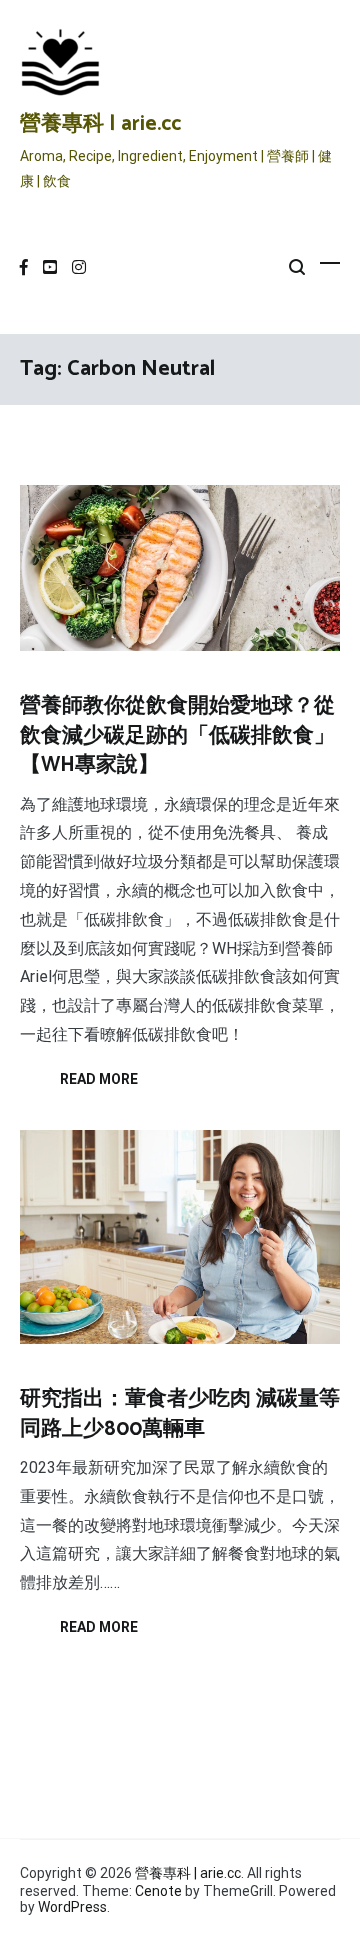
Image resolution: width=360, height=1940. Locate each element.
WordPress (72, 1907)
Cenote (158, 1891)
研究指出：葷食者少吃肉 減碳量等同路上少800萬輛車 (180, 1413)
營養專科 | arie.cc (100, 124)
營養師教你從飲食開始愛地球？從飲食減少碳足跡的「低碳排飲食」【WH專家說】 (177, 735)
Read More (99, 1079)
